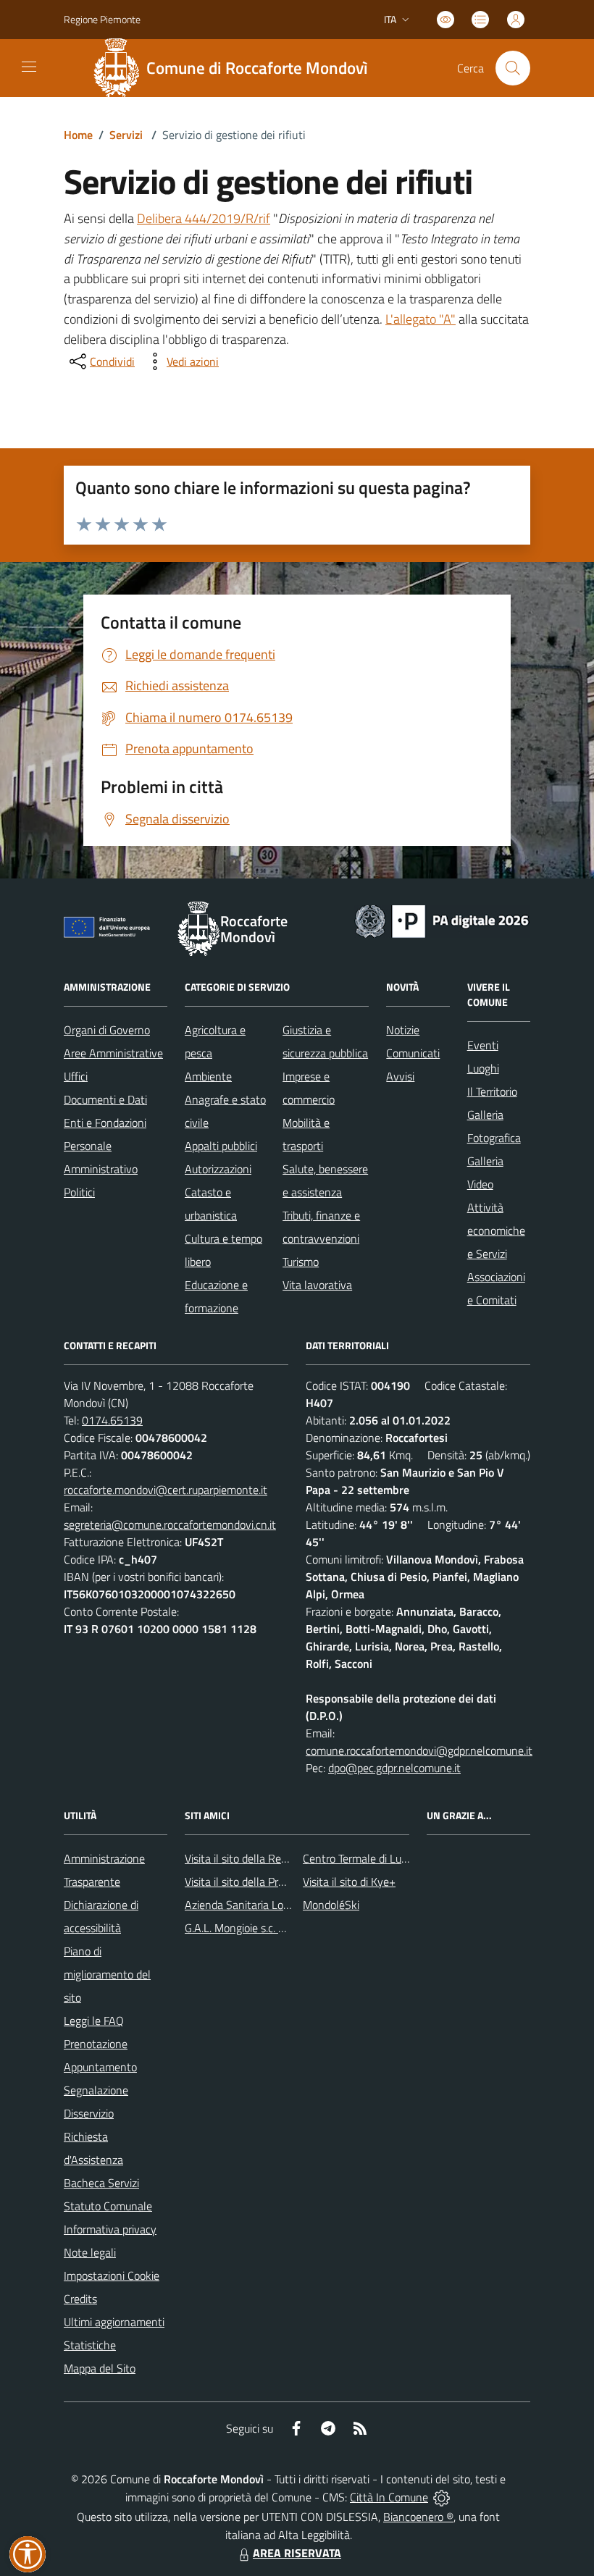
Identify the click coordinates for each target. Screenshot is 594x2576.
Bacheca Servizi (101, 2183)
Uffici (76, 1076)
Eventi (483, 1045)
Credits (80, 2299)
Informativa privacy (110, 2229)
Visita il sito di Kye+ (349, 1881)
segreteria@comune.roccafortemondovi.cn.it (170, 1524)
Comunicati (413, 1053)
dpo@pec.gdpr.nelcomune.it (394, 1768)
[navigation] (29, 67)
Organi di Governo (107, 1030)
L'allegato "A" (421, 319)
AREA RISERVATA (297, 2553)
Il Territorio (492, 1091)
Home (78, 135)
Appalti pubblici (221, 1146)
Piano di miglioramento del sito (107, 1974)
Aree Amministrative (113, 1053)
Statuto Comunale (108, 2206)
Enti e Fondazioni (105, 1123)
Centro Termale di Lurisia (361, 1858)
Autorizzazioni (218, 1169)
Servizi (126, 135)
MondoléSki (331, 1905)
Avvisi (400, 1076)
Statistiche (90, 2345)
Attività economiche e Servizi (496, 1230)
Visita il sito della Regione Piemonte (271, 1858)
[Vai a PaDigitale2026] (442, 920)
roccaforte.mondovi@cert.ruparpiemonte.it (166, 1490)
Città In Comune (389, 2497)
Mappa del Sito (100, 2368)
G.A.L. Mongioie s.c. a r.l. (241, 1928)
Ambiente (208, 1076)
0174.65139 (112, 1420)
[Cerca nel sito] (513, 68)
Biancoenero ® (418, 2517)
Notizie (403, 1030)
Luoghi (483, 1068)
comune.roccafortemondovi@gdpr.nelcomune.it (419, 1750)
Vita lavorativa (317, 1285)
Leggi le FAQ (94, 2021)
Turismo (301, 1262)
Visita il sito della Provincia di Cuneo (270, 1881)
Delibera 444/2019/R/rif (204, 218)
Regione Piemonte (102, 19)
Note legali (90, 2252)
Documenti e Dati (105, 1099)
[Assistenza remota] (442, 2497)
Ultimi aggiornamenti (114, 2322)
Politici (79, 1192)
